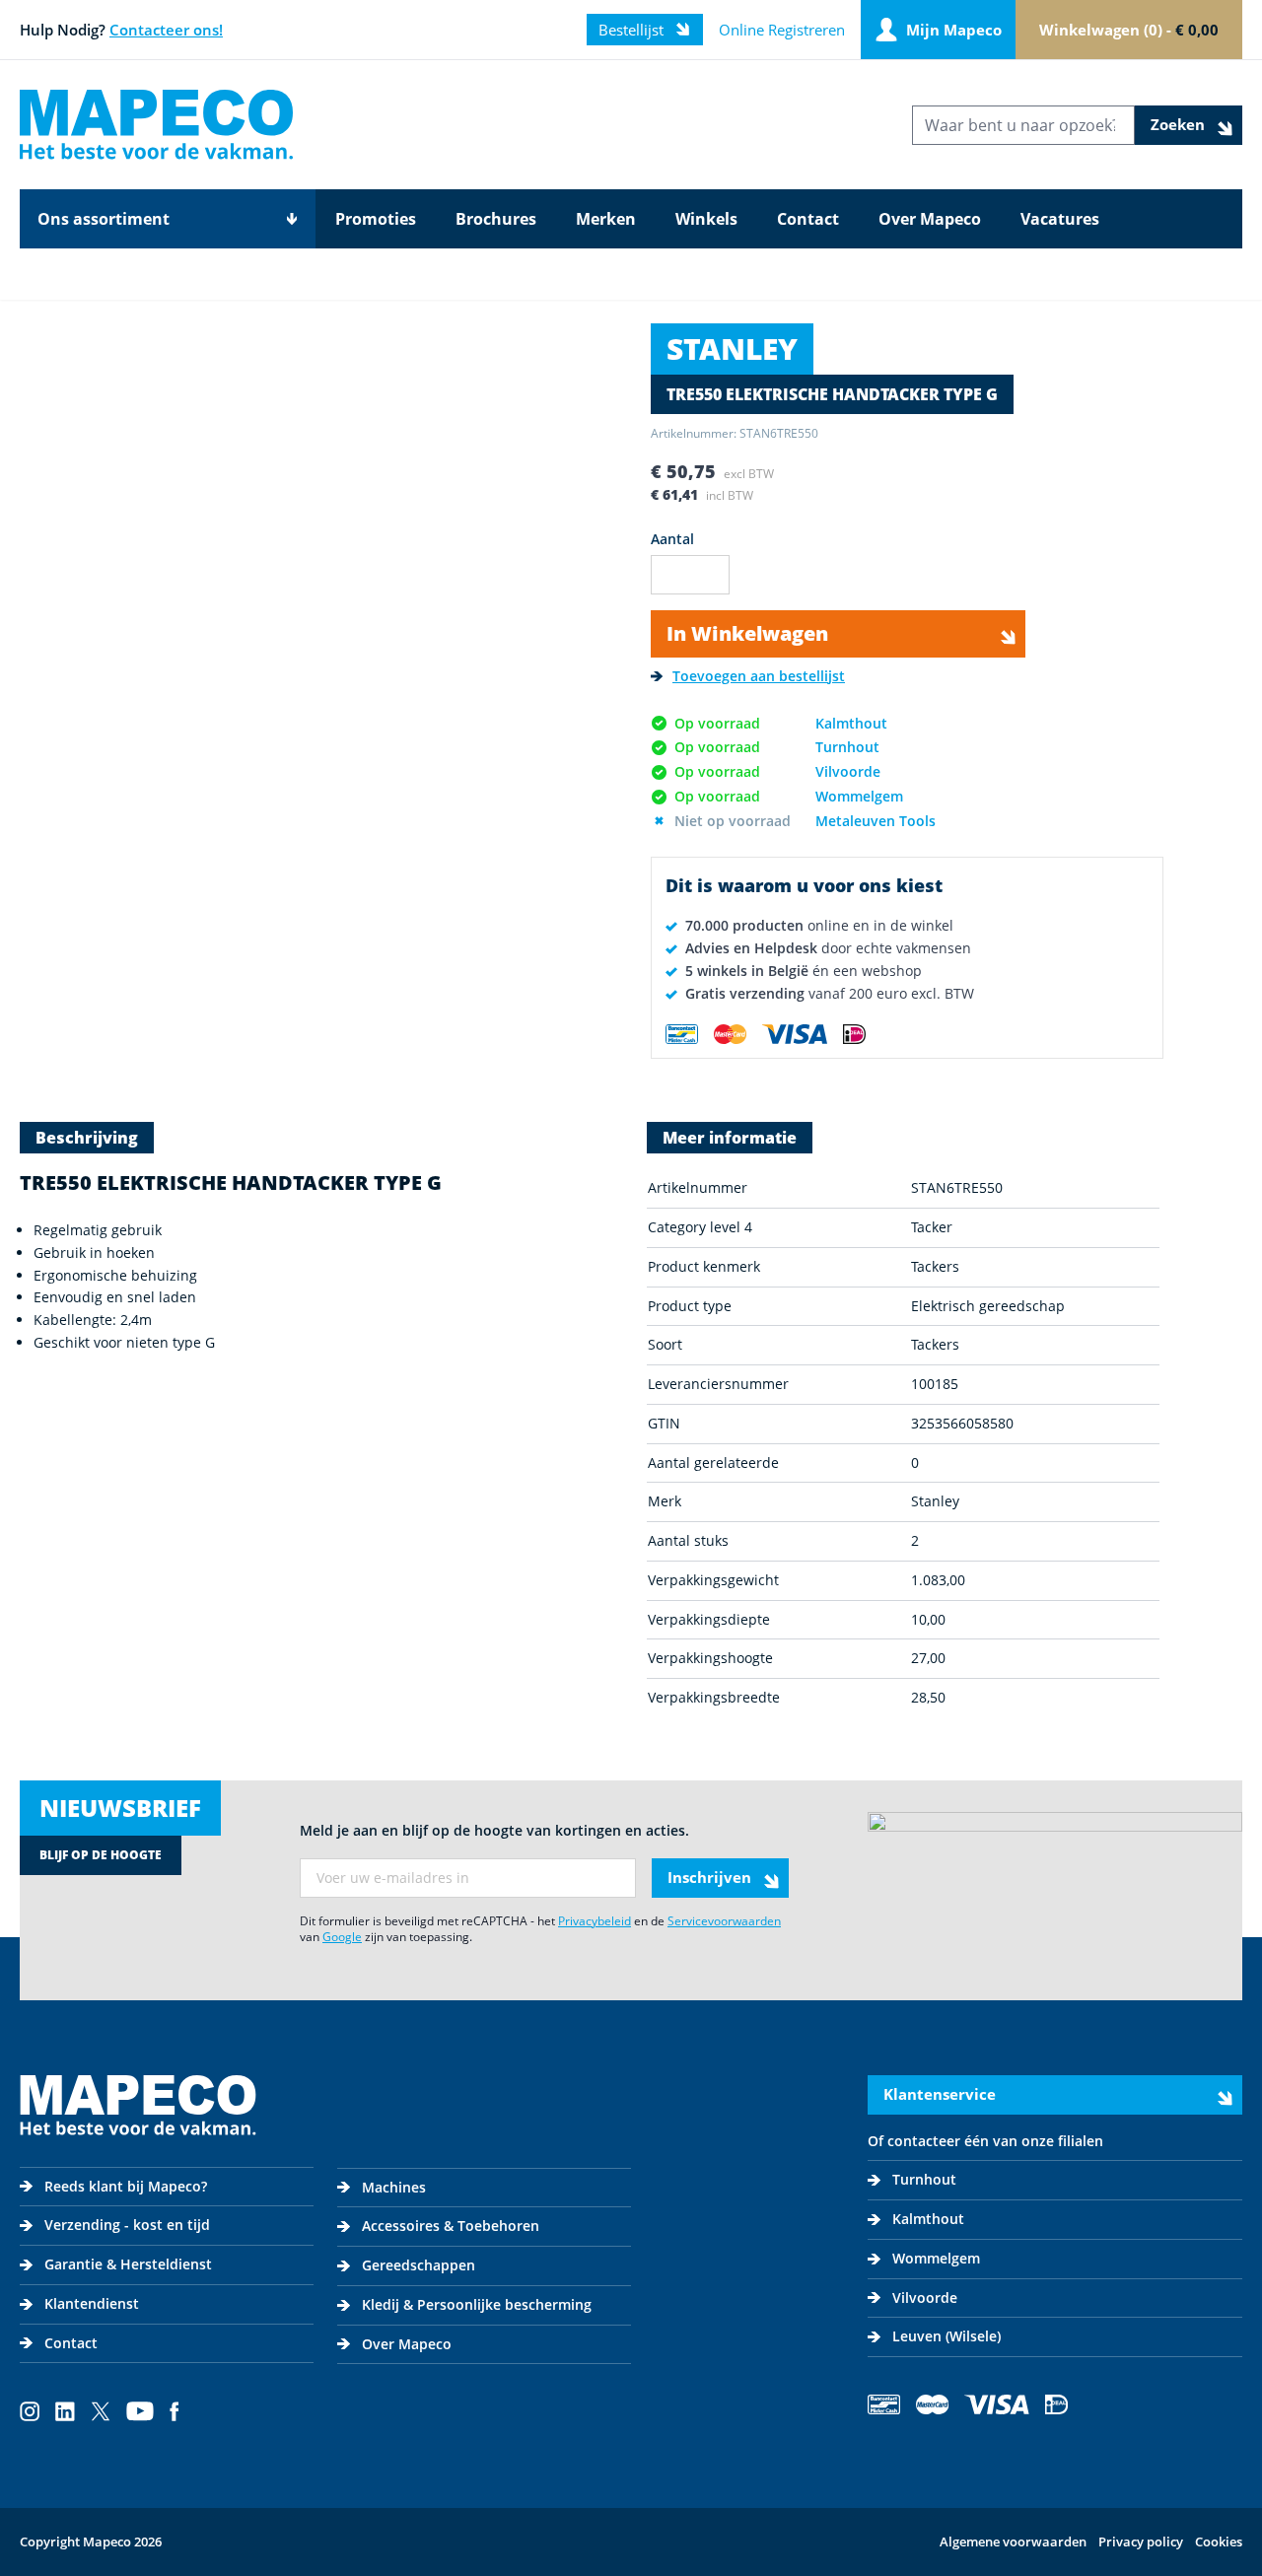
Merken (606, 219)
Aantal (672, 539)
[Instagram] (30, 2411)
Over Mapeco (930, 219)
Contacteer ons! (166, 30)
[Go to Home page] (156, 125)
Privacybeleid (595, 1921)
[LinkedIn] (65, 2411)
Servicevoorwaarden (724, 1921)
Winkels (706, 219)
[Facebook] (175, 2411)
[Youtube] (140, 2411)
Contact (808, 219)
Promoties (376, 219)
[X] (101, 2411)
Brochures (496, 219)
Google (342, 1937)
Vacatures (1060, 219)
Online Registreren (782, 30)
